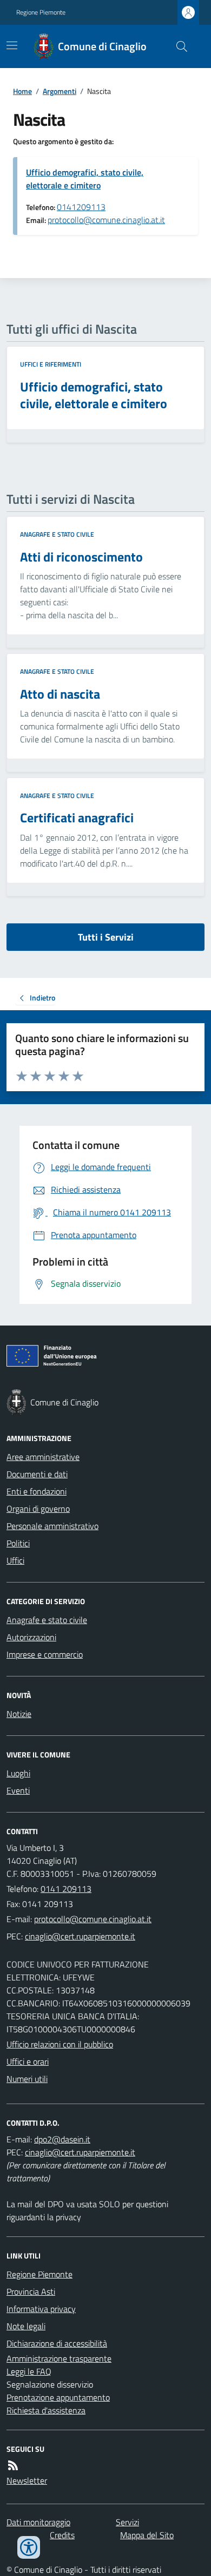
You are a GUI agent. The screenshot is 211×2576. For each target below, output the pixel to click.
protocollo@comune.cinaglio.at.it (106, 220)
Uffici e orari (28, 2061)
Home (22, 91)
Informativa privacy (41, 2309)
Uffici (15, 1560)
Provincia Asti (31, 2291)
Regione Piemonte (41, 12)
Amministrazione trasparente (59, 2358)
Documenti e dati (37, 1474)
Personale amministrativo (52, 1526)
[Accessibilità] (29, 2547)
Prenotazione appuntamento (58, 2397)
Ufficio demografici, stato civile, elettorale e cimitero (85, 179)
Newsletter (27, 2480)
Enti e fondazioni (37, 1491)
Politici (18, 1543)
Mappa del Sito (147, 2535)
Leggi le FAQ (29, 2371)
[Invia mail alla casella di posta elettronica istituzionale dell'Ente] (93, 1919)
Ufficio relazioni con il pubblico (60, 2044)
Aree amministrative (43, 1457)
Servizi (127, 2522)
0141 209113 (66, 1889)
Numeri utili (27, 2079)
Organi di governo (38, 1509)
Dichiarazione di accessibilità (57, 2343)
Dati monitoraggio (38, 2522)
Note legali (26, 2326)
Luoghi (18, 1773)
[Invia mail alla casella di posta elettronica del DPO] (62, 2139)
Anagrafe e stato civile (57, 535)
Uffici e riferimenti (51, 364)
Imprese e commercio (45, 1654)
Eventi (18, 1790)
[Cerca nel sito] (177, 46)
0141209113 (81, 207)
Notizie (19, 1714)
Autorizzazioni (31, 1637)
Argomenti (60, 91)
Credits (62, 2535)
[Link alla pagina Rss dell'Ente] (13, 2465)
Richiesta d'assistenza (46, 2410)
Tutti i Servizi (106, 937)
